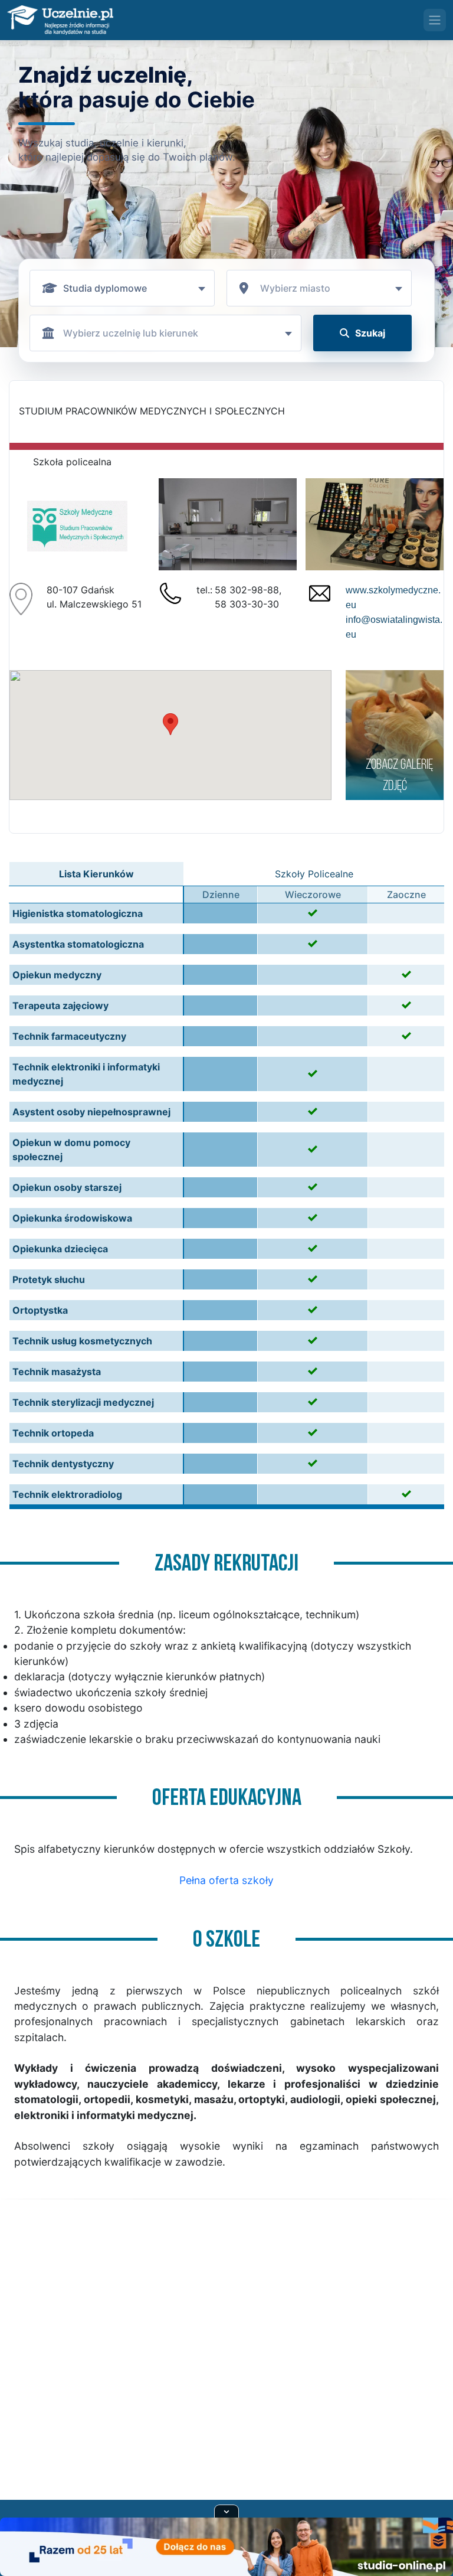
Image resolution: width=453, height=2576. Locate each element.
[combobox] (122, 288)
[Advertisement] (226, 2364)
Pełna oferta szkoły (226, 1880)
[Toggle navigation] (435, 20)
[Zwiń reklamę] (226, 2511)
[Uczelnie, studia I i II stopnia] (60, 20)
